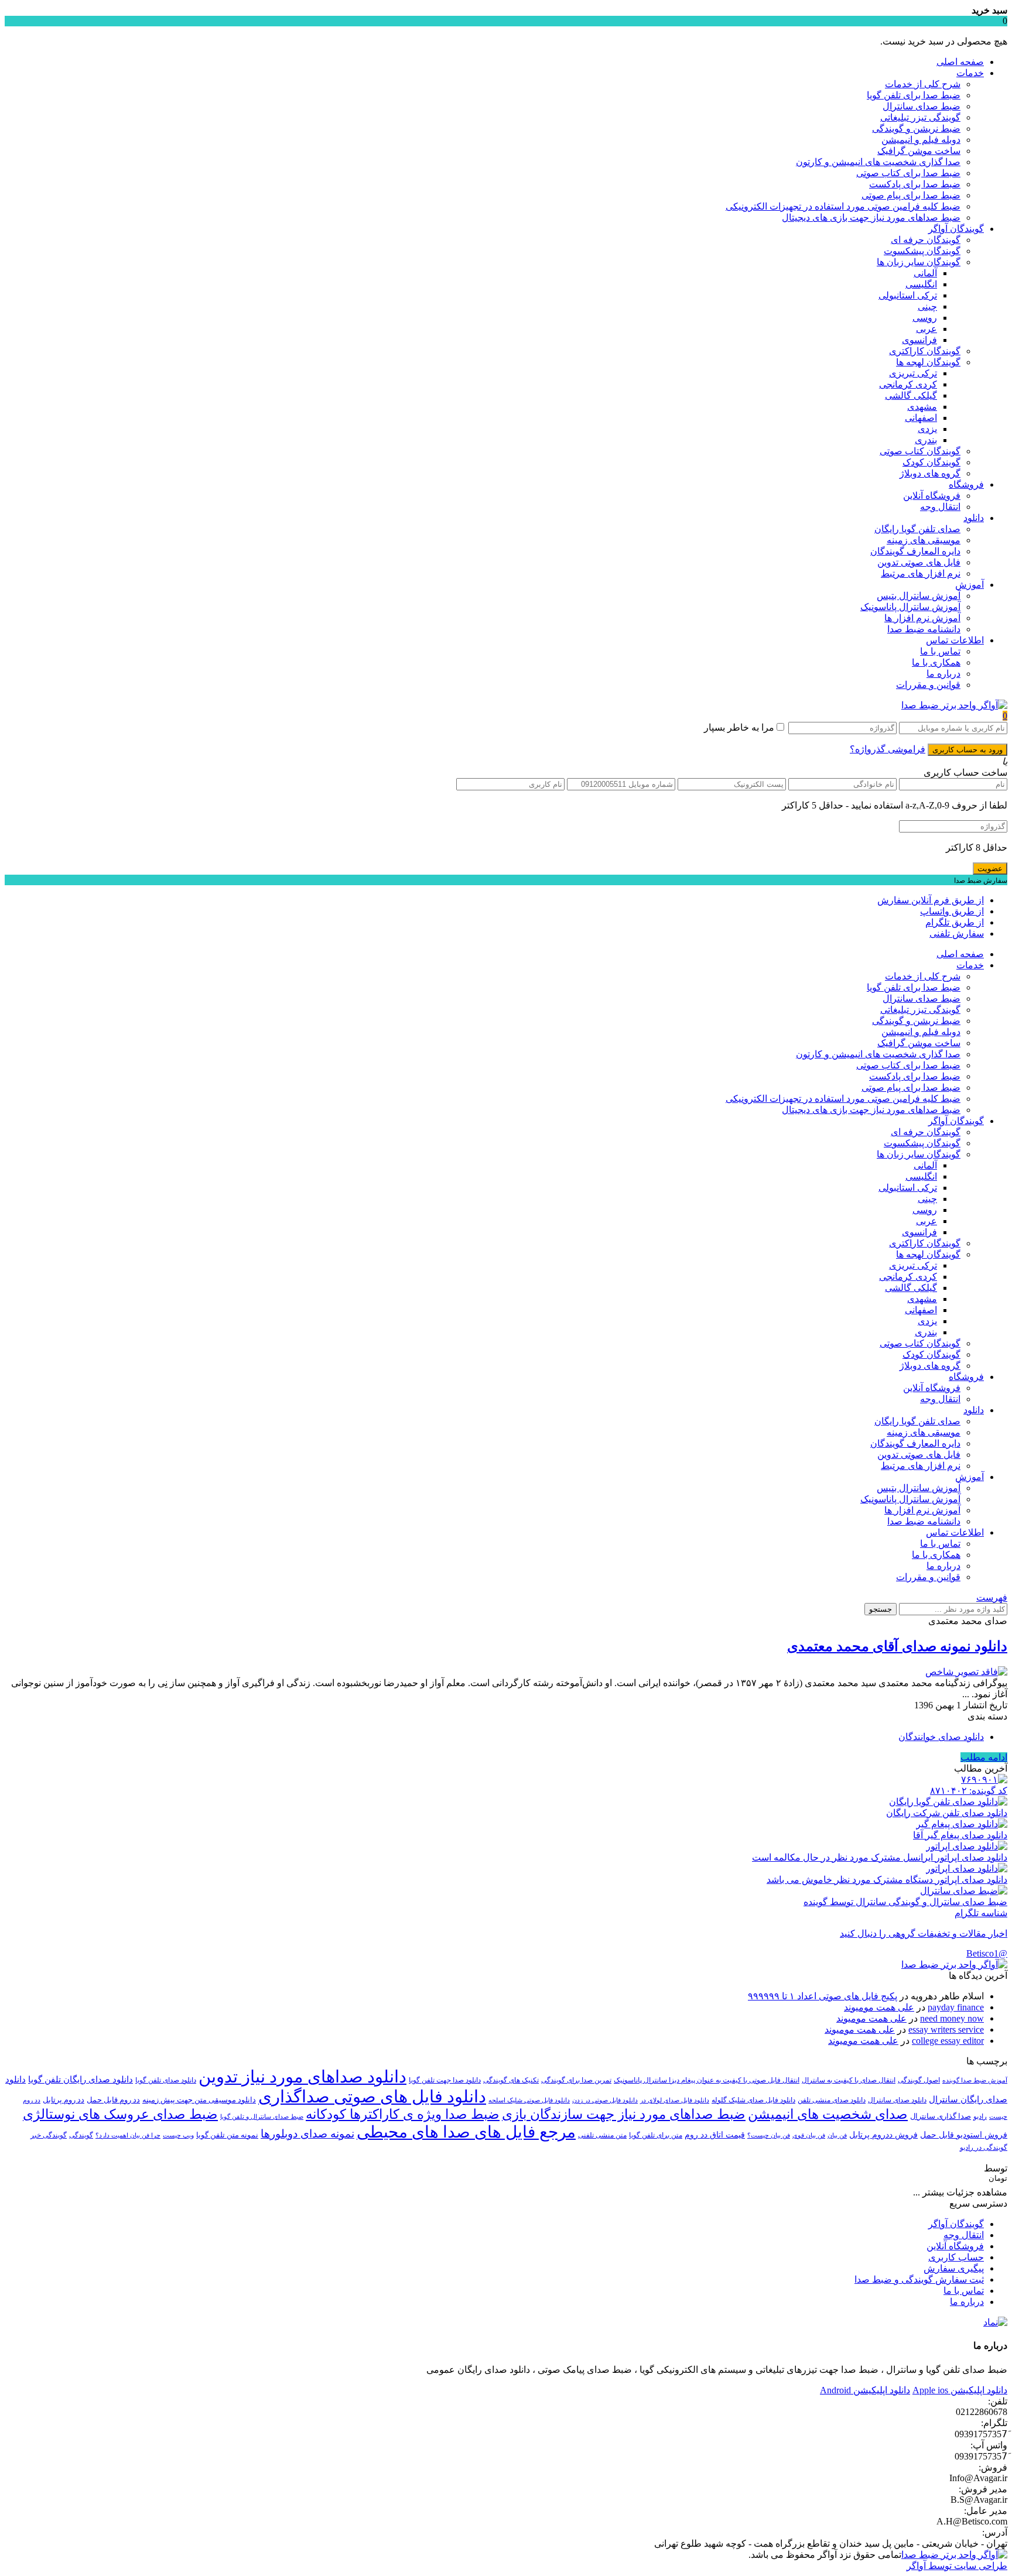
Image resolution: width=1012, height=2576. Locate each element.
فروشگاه (966, 484)
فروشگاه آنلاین (932, 496)
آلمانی (925, 273)
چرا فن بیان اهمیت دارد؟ (128, 2135)
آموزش (970, 585)
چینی (927, 306)
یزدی (927, 429)
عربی (926, 329)
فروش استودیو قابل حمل (964, 2135)
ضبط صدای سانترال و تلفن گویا (262, 2117)
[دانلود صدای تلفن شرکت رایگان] (948, 1802)
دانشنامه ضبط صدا (924, 629)
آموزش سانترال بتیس (919, 596)
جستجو (881, 1609)
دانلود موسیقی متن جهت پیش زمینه (199, 2100)
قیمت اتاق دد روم (715, 2135)
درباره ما (943, 674)
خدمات (970, 73)
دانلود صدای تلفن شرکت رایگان (947, 1813)
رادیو (980, 2116)
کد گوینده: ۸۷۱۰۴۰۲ (969, 1791)
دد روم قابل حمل (113, 2100)
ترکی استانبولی (908, 295)
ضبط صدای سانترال (922, 106)
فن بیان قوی (809, 2135)
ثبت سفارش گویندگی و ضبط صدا (919, 2279)
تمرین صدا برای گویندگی (576, 2080)
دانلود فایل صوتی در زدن (605, 2100)
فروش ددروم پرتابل (883, 2135)
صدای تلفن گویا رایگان (917, 529)
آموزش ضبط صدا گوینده (975, 2080)
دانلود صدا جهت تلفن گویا (445, 2080)
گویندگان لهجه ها (928, 362)
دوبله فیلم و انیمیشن (921, 140)
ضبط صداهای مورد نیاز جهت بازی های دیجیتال (871, 217)
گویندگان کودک (931, 462)
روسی (925, 318)
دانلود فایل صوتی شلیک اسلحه (529, 2100)
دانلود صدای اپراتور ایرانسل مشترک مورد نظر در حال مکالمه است (880, 1857)
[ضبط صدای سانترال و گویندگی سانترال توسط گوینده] (964, 1891)
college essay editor (948, 2041)
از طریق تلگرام (955, 922)
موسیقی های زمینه (924, 540)
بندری (926, 440)
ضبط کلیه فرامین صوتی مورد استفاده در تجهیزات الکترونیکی (843, 206)
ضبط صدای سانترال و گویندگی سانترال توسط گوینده (905, 1902)
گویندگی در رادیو (984, 2147)
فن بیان (837, 2135)
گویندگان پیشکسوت (922, 251)
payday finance (956, 2007)
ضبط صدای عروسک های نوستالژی (120, 2114)
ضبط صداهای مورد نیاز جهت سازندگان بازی (624, 2114)
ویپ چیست (178, 2135)
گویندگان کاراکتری (925, 351)
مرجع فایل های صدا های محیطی (466, 2132)
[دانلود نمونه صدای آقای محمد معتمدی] (966, 1672)
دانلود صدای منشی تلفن (832, 2100)
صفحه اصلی (960, 62)
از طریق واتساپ (952, 911)
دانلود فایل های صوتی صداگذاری (372, 2097)
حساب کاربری (956, 2257)
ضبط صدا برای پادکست (915, 184)
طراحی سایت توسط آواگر (957, 2566)
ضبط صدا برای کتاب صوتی (908, 173)
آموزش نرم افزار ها (922, 618)
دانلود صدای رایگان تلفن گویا (81, 2080)
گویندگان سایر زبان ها (919, 262)
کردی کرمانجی (908, 384)
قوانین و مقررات (928, 685)
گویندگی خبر (49, 2135)
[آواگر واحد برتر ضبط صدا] (954, 705)
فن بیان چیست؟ (769, 2135)
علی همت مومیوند (879, 2007)
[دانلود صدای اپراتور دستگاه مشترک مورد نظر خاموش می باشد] (967, 1868)
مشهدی (922, 407)
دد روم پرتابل (64, 2100)
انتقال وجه (940, 507)
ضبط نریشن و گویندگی (916, 129)
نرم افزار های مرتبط (921, 573)
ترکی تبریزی (913, 373)
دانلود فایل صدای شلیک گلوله (753, 2100)
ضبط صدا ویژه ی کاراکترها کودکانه (403, 2114)
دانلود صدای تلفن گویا (166, 2080)
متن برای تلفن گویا (656, 2135)
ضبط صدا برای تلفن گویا (914, 95)
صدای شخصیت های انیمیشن (828, 2114)
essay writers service (946, 2029)
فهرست (992, 1597)
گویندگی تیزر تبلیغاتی (920, 117)
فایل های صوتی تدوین (919, 562)
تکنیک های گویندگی (511, 2080)
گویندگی (81, 2135)
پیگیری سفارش (954, 2268)
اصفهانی (921, 418)
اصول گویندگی (919, 2080)
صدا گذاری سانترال (941, 2116)
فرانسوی (919, 340)
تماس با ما (940, 651)
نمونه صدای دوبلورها (307, 2134)
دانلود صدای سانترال (897, 2100)
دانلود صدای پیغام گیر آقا (960, 1835)
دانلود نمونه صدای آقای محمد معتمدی (897, 1646)
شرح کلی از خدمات (923, 84)
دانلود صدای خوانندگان (941, 1737)
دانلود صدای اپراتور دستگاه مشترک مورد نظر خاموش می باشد (887, 1880)
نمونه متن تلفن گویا (227, 2135)
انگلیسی (921, 284)
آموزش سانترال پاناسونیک (910, 607)
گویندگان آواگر (956, 229)
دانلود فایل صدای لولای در (675, 2100)
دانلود (974, 518)
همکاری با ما (936, 662)
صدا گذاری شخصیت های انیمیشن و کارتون (878, 162)
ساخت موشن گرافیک (919, 151)
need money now (952, 2018)
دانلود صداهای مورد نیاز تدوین (302, 2077)
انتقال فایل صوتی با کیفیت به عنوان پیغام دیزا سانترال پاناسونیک (707, 2080)
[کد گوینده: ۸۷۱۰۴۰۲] (984, 1779)
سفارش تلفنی (957, 934)
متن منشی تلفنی (602, 2135)
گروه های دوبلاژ (930, 473)
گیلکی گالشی (911, 395)
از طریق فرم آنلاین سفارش (931, 900)
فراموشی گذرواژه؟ (888, 749)
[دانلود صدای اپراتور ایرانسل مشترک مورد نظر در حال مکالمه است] (967, 1846)
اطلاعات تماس (955, 640)
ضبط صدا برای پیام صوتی (911, 195)
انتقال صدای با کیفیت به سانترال (849, 2080)
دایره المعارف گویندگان (915, 551)
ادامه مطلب (984, 1757)
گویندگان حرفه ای (926, 240)
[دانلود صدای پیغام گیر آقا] (962, 1824)
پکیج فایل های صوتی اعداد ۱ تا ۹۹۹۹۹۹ (823, 1996)
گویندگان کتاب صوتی (920, 451)
